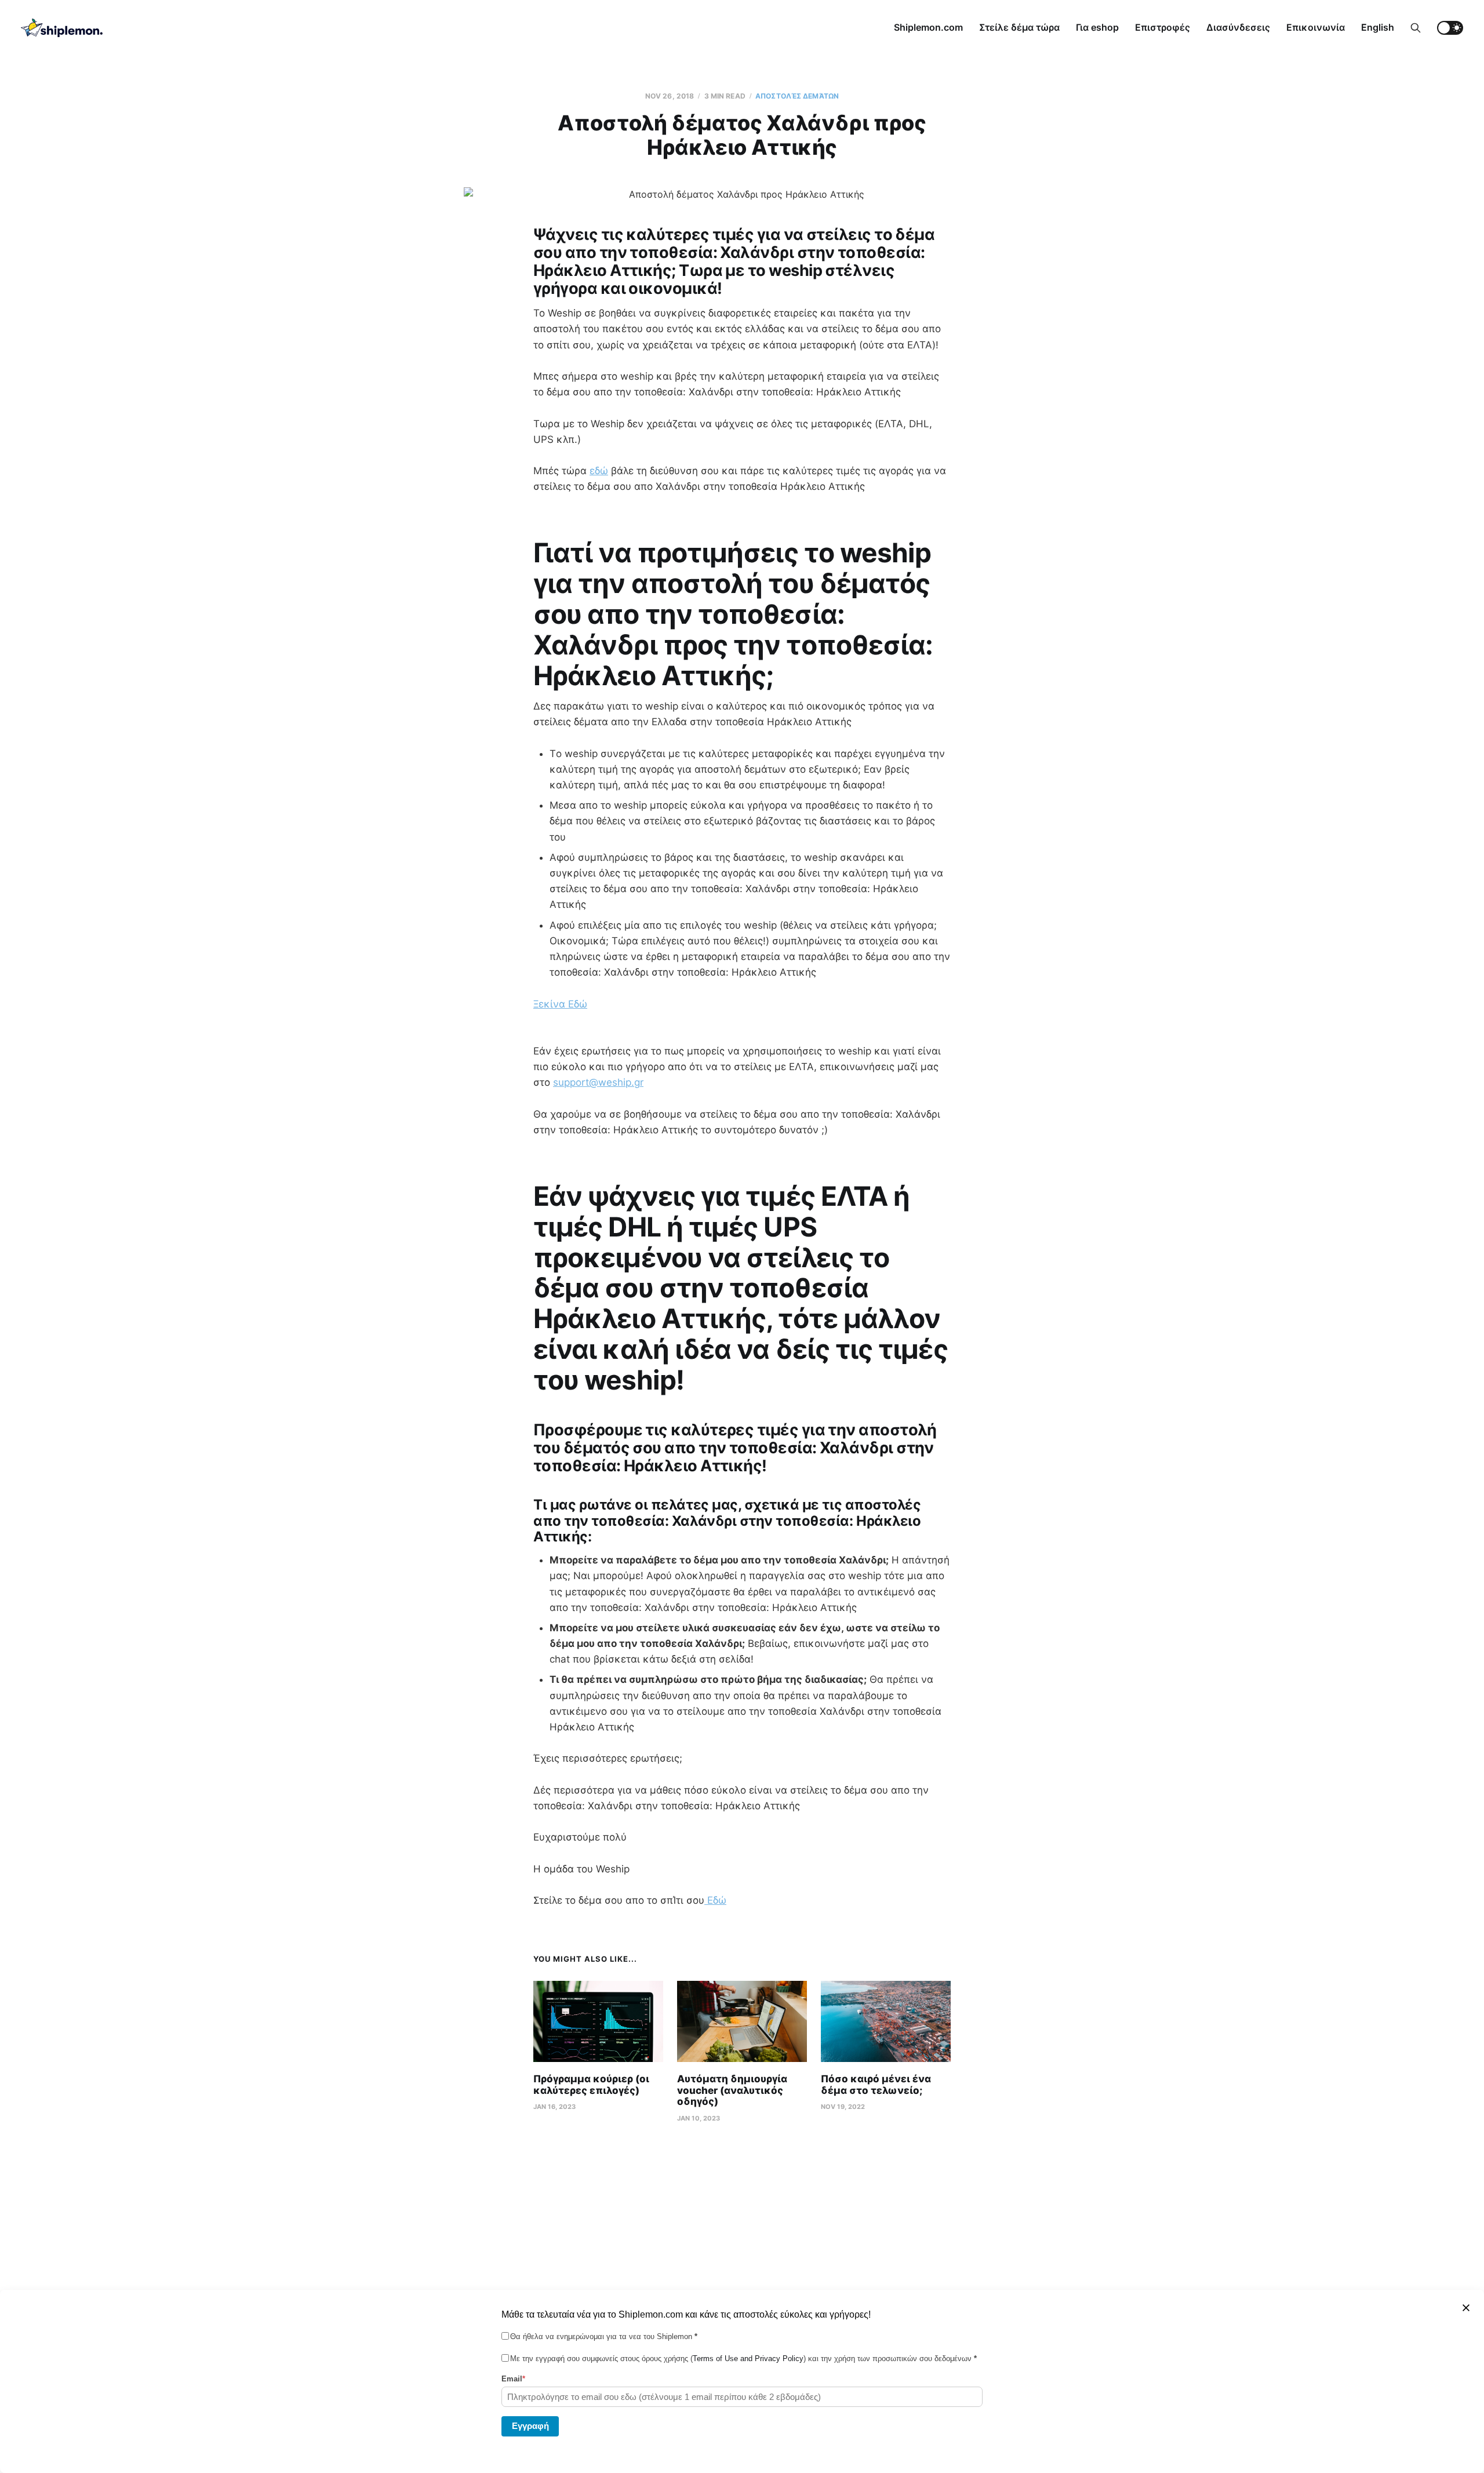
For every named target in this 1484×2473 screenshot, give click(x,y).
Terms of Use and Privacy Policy (748, 2359)
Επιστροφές (1163, 27)
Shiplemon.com (928, 27)
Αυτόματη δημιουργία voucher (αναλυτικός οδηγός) (732, 2090)
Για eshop (1097, 27)
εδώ (599, 471)
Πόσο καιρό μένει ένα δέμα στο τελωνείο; (876, 2085)
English (1378, 27)
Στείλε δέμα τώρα (1019, 27)
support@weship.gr (598, 1082)
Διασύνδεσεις (1238, 27)
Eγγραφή (530, 2425)
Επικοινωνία (1316, 27)
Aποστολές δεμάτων (797, 96)
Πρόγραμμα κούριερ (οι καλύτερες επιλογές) (591, 2085)
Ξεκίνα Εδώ (560, 1004)
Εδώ (715, 1900)
